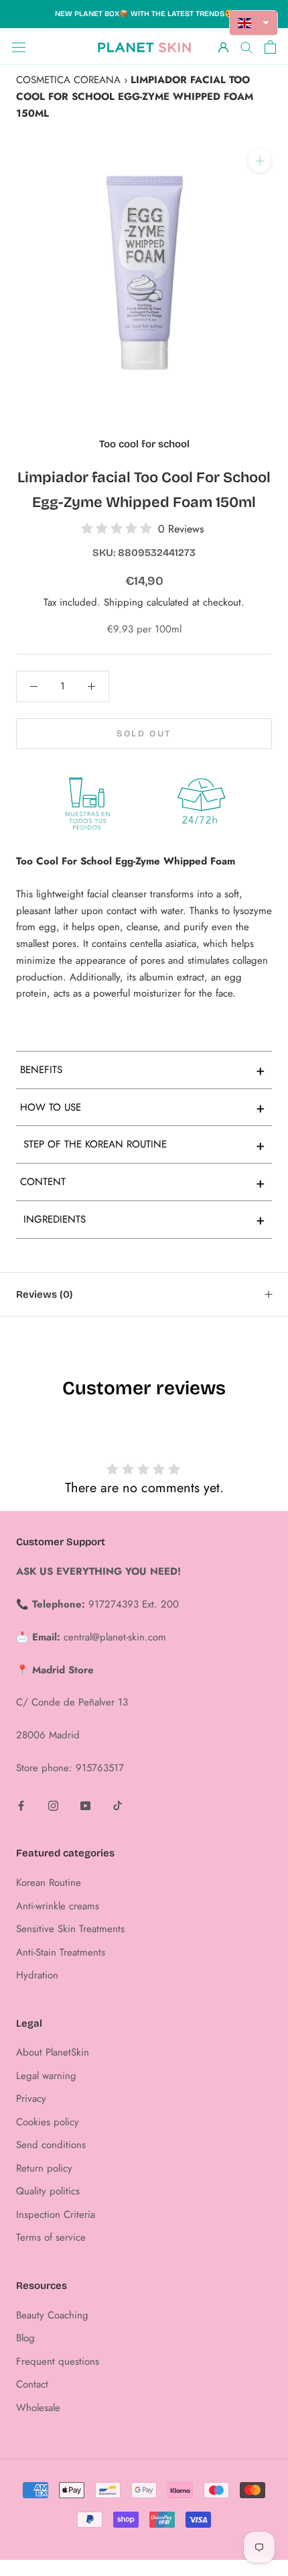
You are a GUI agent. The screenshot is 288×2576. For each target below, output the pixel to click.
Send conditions (51, 2145)
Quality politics (48, 2191)
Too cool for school (144, 444)
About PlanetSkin (53, 2052)
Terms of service (51, 2237)
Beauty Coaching (52, 2315)
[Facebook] (21, 1805)
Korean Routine (49, 1883)
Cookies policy (48, 2122)
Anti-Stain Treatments (61, 1952)
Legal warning (46, 2076)
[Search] (246, 47)
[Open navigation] (19, 47)
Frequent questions (58, 2361)
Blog (25, 2338)
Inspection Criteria (56, 2215)
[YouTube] (85, 1805)
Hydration (37, 1975)
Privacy (31, 2098)
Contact (32, 2384)
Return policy (44, 2168)
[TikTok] (118, 1805)
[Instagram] (53, 1805)
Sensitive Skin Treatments (70, 1929)
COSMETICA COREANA (68, 80)
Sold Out (144, 734)
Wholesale (38, 2408)
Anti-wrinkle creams (58, 1906)
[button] (254, 23)
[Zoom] (260, 161)
